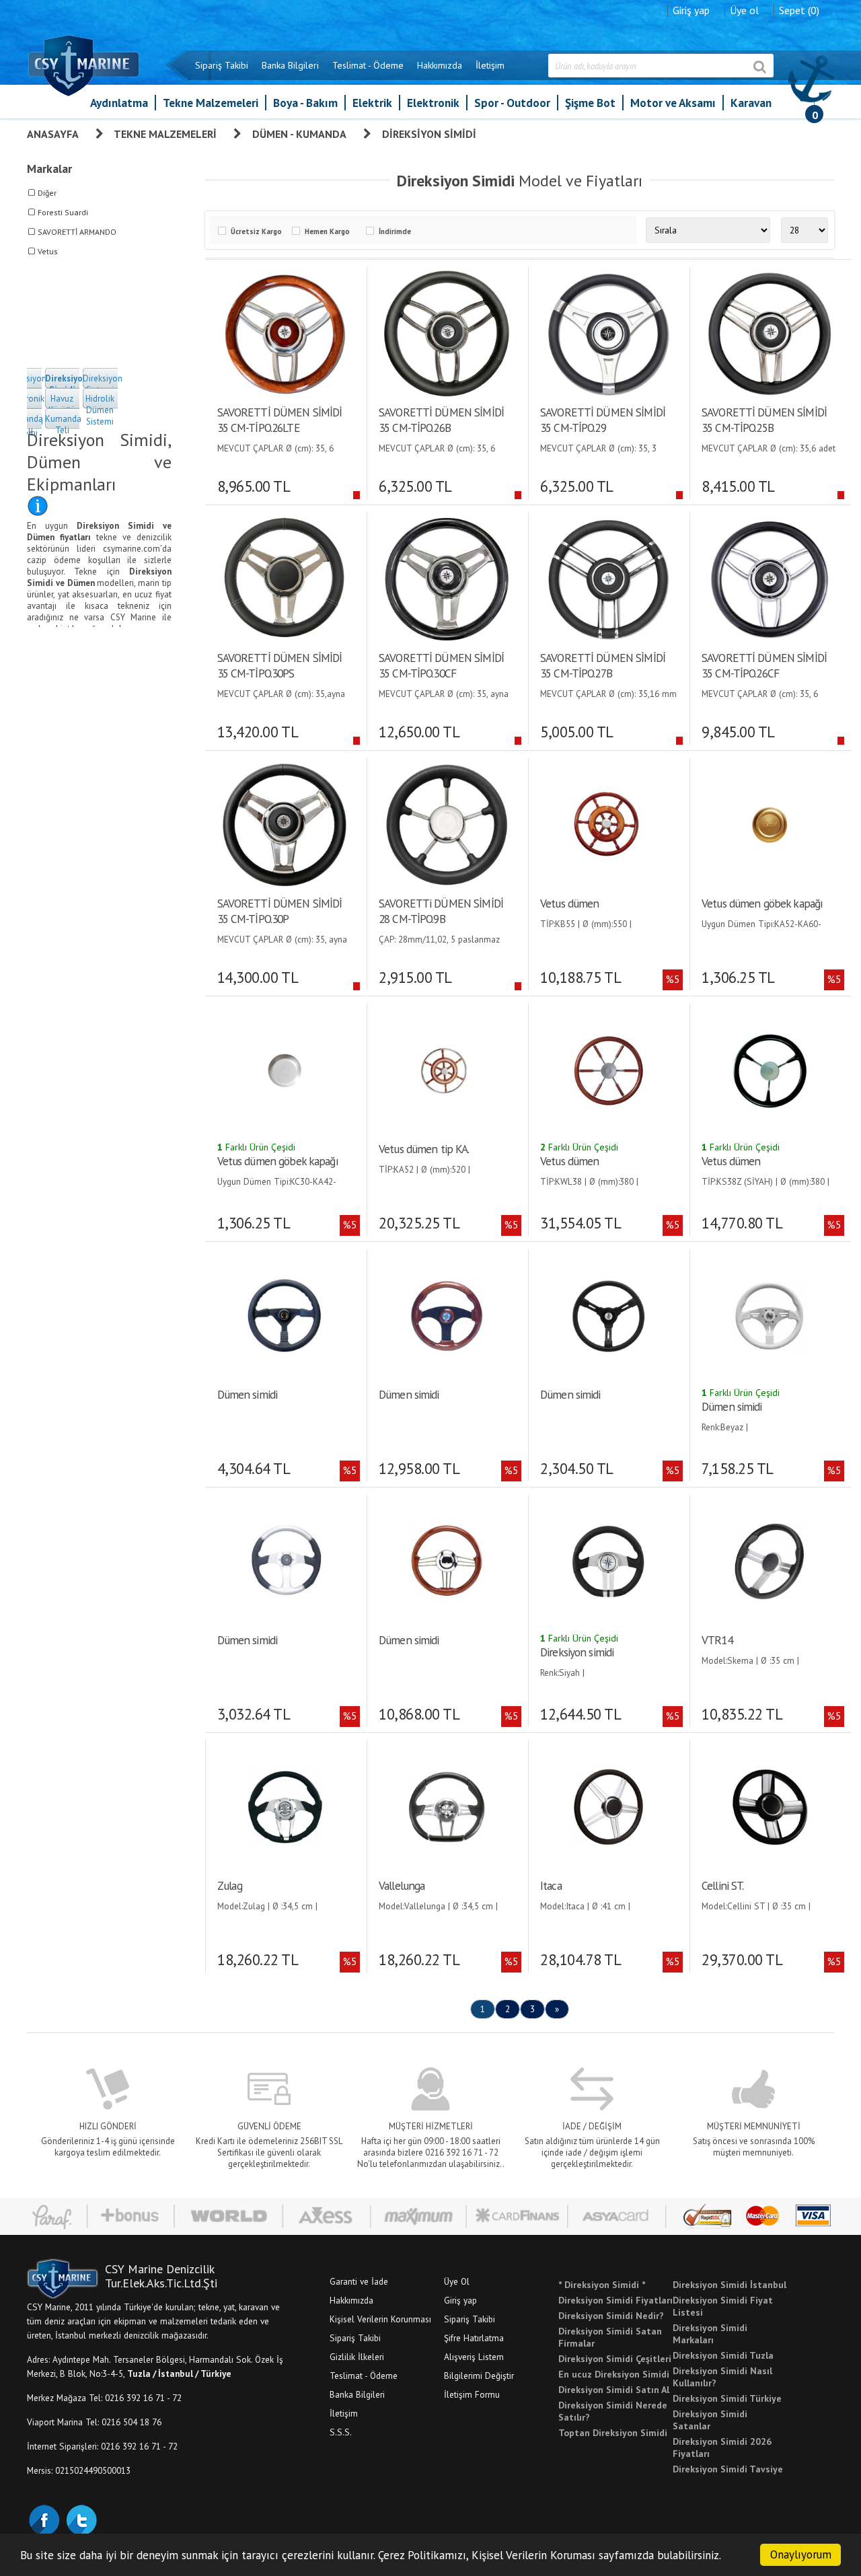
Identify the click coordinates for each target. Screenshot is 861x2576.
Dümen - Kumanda (299, 134)
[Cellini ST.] (769, 1806)
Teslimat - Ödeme (368, 65)
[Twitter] (81, 2519)
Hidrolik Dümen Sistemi (100, 410)
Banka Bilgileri (290, 65)
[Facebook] (44, 2519)
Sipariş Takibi (222, 65)
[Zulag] (285, 1806)
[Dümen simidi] (284, 1315)
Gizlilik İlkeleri (357, 2357)
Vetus (48, 251)
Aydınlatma (119, 103)
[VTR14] (769, 1560)
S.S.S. (341, 2432)
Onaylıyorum (801, 2554)
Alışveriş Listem (474, 2357)
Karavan (751, 103)
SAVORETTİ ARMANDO (77, 232)
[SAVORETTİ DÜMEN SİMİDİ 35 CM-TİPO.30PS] (284, 578)
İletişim (490, 65)
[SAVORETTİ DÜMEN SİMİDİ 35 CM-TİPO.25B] (769, 332)
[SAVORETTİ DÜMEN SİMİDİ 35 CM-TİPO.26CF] (769, 578)
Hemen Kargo (327, 231)
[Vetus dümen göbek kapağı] (769, 823)
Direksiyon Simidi (429, 134)
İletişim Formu (472, 2394)
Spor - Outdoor (512, 103)
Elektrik (372, 103)
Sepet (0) (799, 10)
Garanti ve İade (359, 2281)
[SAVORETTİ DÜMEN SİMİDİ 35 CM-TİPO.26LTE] (284, 332)
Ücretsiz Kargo (256, 231)
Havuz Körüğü (62, 404)
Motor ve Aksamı (673, 103)
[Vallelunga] (446, 1806)
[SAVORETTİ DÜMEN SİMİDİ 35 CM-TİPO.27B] (608, 578)
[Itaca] (608, 1806)
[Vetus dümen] (608, 823)
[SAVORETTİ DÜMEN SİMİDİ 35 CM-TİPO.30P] (284, 823)
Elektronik (433, 103)
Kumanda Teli (63, 425)
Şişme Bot (590, 103)
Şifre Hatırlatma (474, 2338)
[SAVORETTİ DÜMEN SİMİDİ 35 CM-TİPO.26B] (446, 332)
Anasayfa (53, 134)
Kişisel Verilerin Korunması (380, 2319)
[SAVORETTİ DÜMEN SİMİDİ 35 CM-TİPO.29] (608, 332)
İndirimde (395, 231)
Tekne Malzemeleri (211, 103)
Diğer (47, 193)
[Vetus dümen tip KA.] (446, 1069)
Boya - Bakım (305, 103)
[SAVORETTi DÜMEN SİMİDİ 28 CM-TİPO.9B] (446, 823)
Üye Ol (457, 2281)
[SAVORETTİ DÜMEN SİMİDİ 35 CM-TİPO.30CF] (446, 578)
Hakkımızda (440, 65)
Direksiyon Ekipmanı (27, 384)
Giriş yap (691, 10)
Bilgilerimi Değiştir (479, 2376)
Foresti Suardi (63, 212)
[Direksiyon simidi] (608, 1560)
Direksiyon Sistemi (103, 384)
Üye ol (744, 10)
